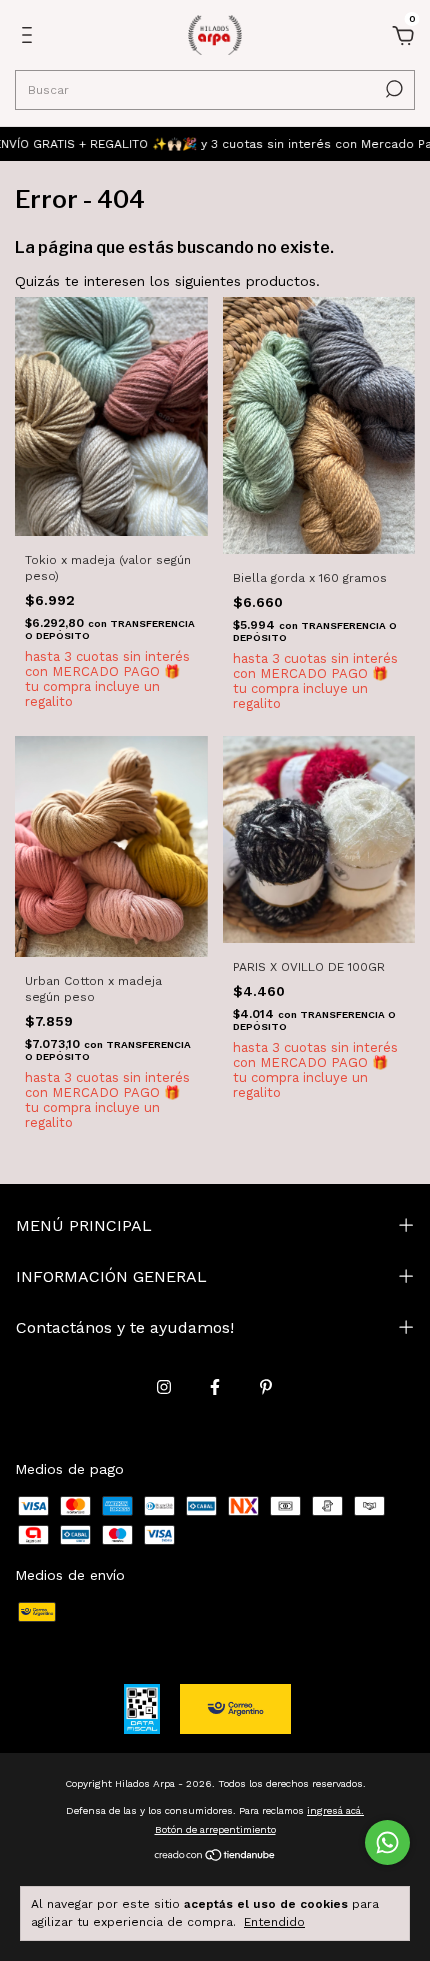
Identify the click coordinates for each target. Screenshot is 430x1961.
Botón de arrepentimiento (215, 1829)
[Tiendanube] (215, 1857)
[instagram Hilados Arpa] (164, 1387)
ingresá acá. (335, 1810)
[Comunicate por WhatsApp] (387, 1842)
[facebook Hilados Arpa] (215, 1387)
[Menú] (30, 38)
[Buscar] (392, 89)
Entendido (274, 1922)
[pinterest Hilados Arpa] (266, 1387)
